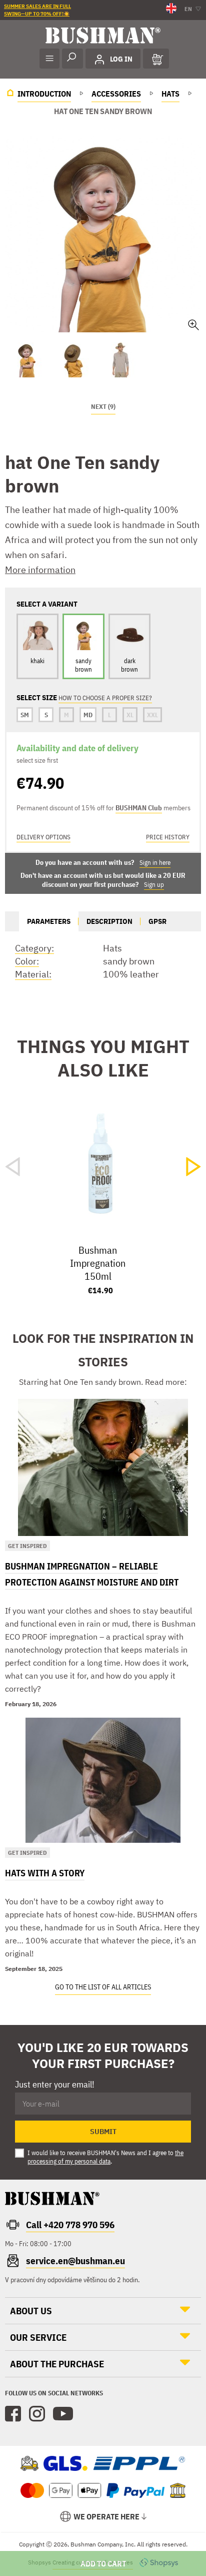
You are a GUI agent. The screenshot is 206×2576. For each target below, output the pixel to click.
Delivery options (43, 837)
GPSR (157, 921)
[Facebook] (13, 2414)
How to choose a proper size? (105, 698)
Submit (103, 2132)
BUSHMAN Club (139, 808)
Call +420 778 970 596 (70, 2225)
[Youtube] (63, 2414)
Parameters (49, 921)
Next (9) (103, 407)
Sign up (154, 885)
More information (40, 570)
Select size (103, 2563)
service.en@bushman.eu (75, 2261)
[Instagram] (37, 2414)
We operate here (106, 2516)
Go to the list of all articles (103, 1987)
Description (109, 921)
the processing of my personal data (105, 2157)
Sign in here (155, 863)
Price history (168, 837)
